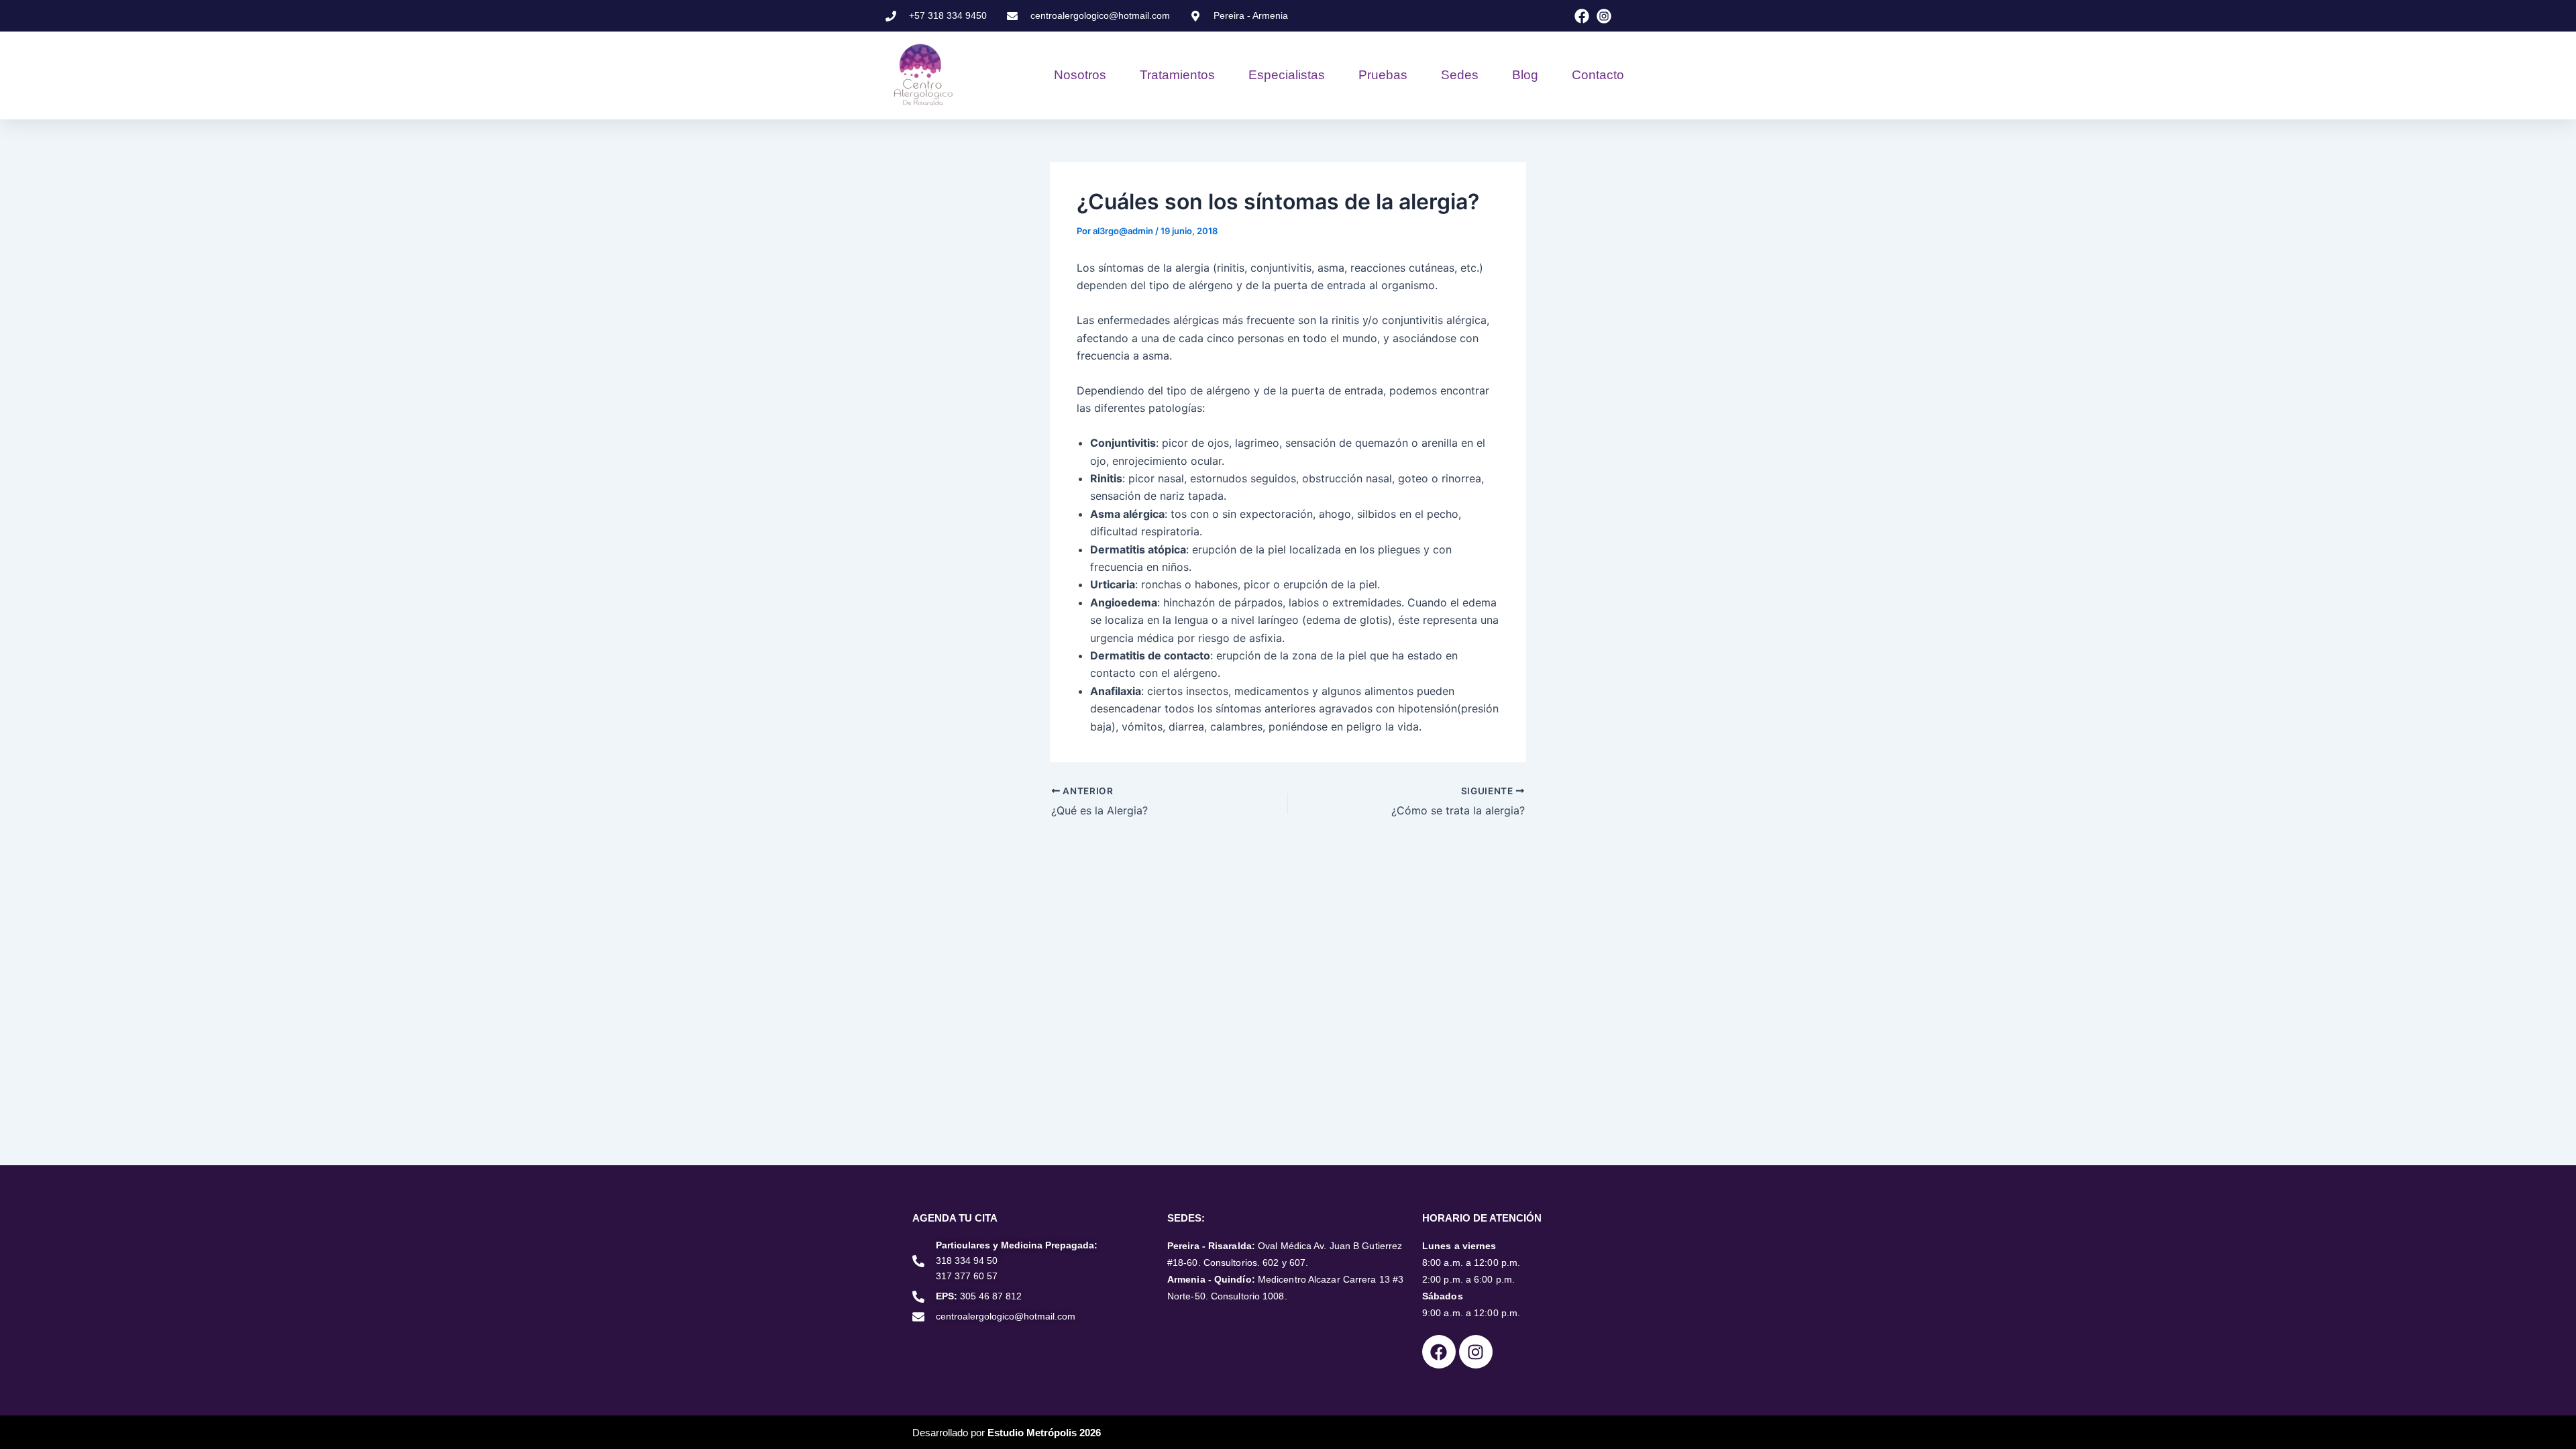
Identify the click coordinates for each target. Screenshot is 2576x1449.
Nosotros (1080, 75)
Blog (1525, 75)
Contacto (1598, 75)
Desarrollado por (1007, 1433)
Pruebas (1383, 75)
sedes (1460, 75)
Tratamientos (1177, 75)
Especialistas (1287, 75)
